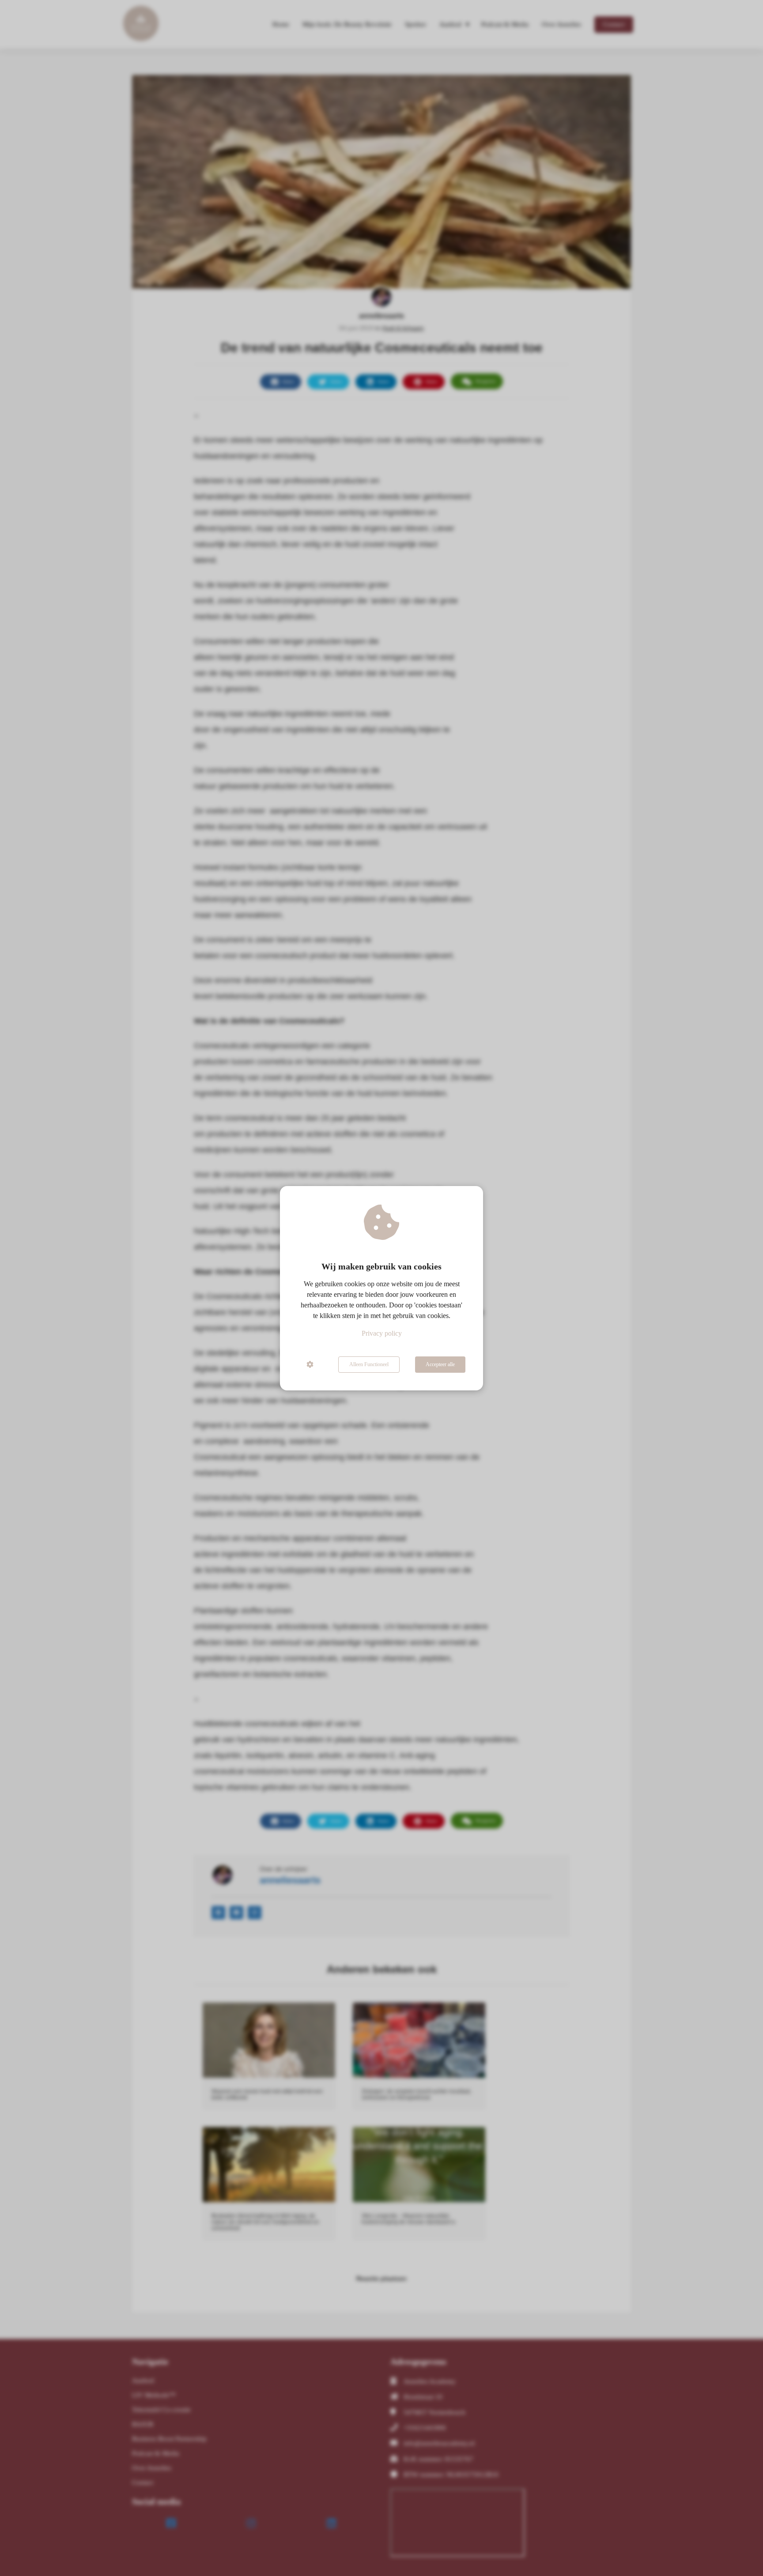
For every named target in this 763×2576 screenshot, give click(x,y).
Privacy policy (382, 1333)
